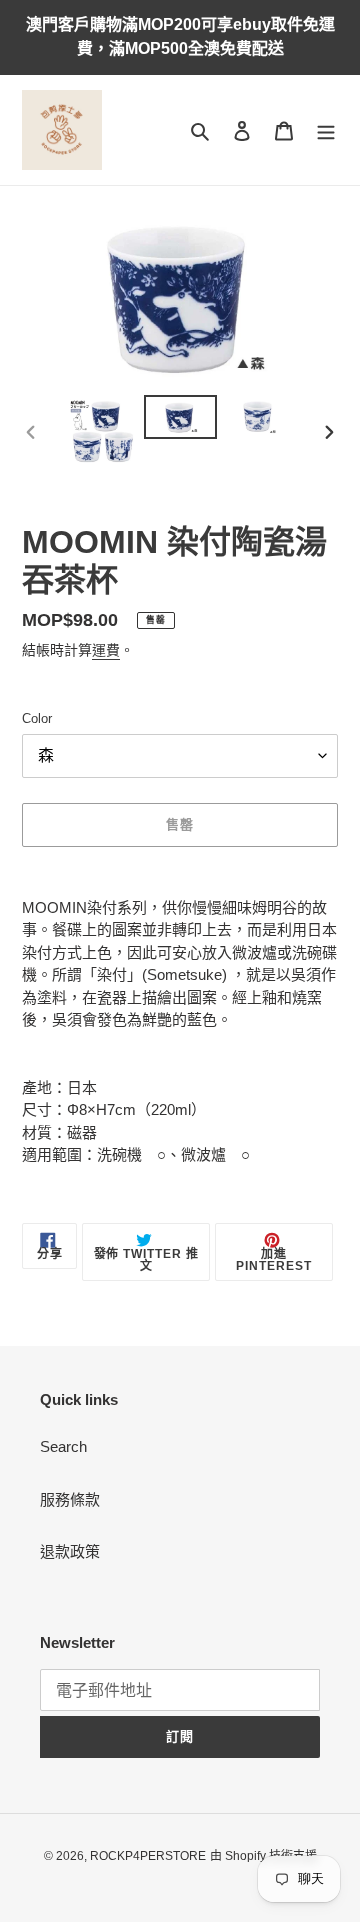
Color (37, 718)
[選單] (326, 130)
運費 (106, 650)
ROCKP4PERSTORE (148, 1856)
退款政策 (70, 1551)
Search (63, 1446)
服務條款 (70, 1499)
